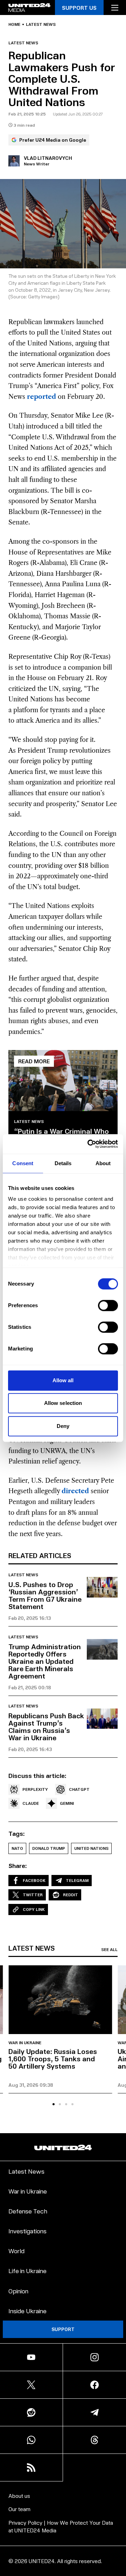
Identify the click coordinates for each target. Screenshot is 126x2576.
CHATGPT (79, 1789)
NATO (17, 1848)
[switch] (108, 1305)
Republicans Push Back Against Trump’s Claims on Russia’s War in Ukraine (46, 1726)
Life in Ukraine (27, 2270)
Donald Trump (49, 1848)
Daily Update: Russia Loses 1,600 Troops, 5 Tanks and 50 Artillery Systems (53, 2058)
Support (63, 2329)
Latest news (41, 24)
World (16, 2251)
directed (75, 1491)
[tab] (54, 2104)
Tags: (17, 1833)
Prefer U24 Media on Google (53, 140)
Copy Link (34, 1909)
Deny (63, 1426)
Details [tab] (63, 1163)
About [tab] (103, 1163)
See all (109, 1950)
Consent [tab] (23, 1163)
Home (14, 24)
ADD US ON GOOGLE (63, 2556)
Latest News (26, 2171)
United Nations (91, 1848)
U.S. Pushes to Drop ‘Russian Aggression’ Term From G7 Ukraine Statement (45, 1595)
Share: (18, 1866)
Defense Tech (28, 2211)
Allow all (63, 1380)
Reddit (71, 1895)
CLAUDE (31, 1803)
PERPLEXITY (35, 1789)
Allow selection (63, 1403)
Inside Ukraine (27, 2311)
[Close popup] (118, 2498)
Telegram (77, 1880)
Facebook (34, 1880)
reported (41, 397)
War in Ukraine (25, 2043)
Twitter (33, 1895)
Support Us (79, 8)
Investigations (27, 2231)
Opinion (18, 2291)
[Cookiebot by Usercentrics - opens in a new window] (89, 1144)
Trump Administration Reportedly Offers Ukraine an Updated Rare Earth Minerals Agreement (45, 1661)
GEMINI (67, 1803)
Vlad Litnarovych (48, 158)
